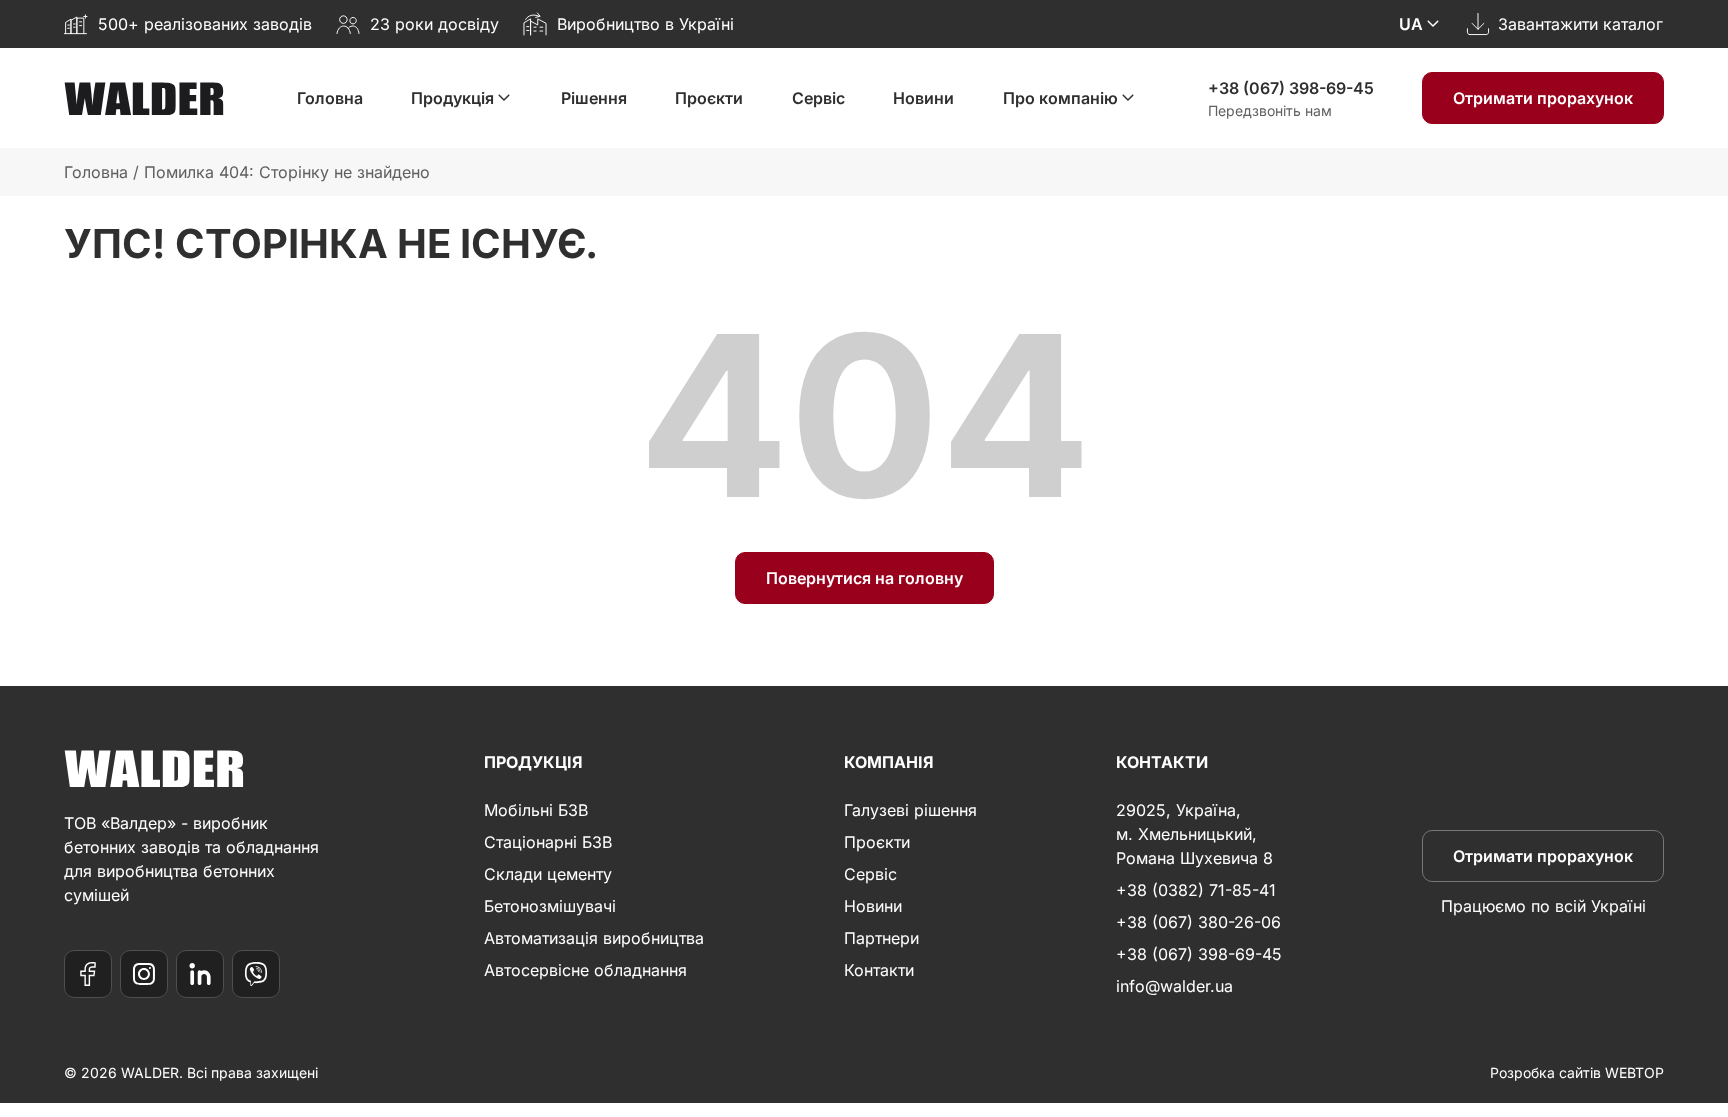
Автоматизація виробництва (594, 938)
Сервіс (818, 98)
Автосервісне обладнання (585, 970)
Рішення (594, 98)
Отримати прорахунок (1543, 98)
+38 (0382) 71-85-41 (1196, 890)
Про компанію (1060, 98)
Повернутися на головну (864, 578)
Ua (1411, 24)
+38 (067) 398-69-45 (1291, 88)
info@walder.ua (1174, 986)
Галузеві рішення (910, 810)
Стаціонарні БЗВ (548, 842)
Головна (330, 98)
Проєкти (709, 98)
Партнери (881, 938)
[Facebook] (88, 974)
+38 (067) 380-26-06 (1198, 922)
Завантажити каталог (1580, 24)
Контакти (879, 970)
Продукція (452, 98)
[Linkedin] (200, 974)
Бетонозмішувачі (550, 906)
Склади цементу (548, 874)
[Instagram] (144, 974)
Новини (923, 98)
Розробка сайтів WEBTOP (1577, 1072)
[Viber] (256, 974)
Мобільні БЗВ (536, 810)
